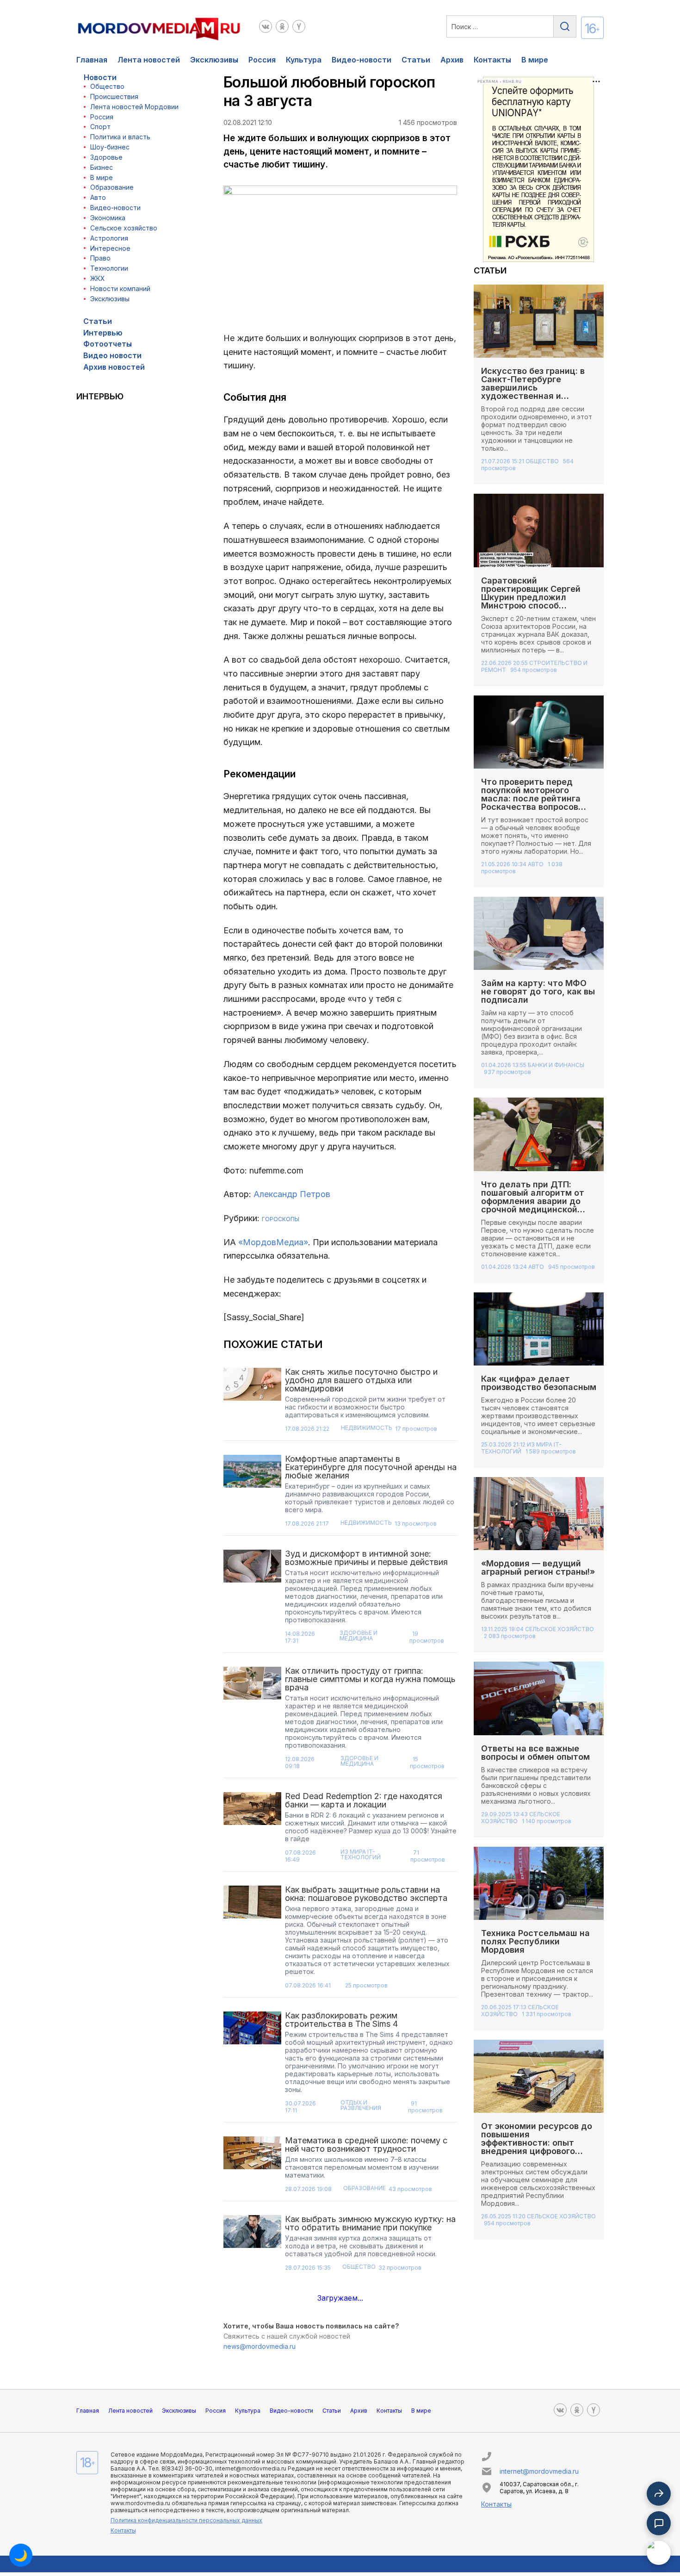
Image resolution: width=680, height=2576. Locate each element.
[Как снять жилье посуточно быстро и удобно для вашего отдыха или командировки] (253, 1403)
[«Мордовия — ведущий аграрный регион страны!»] (539, 1514)
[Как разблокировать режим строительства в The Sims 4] (253, 2065)
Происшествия (114, 96)
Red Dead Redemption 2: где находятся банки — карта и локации (364, 1800)
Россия (262, 60)
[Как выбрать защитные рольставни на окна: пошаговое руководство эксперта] (253, 1940)
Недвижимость (367, 1428)
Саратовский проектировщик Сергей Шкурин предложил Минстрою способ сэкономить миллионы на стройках (536, 601)
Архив (452, 60)
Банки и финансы (556, 1065)
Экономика (108, 218)
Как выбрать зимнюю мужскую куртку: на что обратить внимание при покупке (370, 2223)
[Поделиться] (659, 2494)
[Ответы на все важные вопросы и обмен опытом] (539, 1698)
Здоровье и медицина (359, 1636)
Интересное (110, 248)
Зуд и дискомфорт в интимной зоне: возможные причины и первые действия (366, 1558)
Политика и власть (120, 137)
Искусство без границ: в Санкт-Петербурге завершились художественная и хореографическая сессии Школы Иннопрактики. (538, 392)
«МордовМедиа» (273, 1242)
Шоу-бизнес (110, 147)
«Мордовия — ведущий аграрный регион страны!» (538, 1567)
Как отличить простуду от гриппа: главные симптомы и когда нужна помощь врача (370, 1679)
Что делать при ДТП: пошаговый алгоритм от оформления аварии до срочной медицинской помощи (533, 1201)
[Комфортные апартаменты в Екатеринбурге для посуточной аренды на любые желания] (253, 1494)
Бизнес (102, 167)
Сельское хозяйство (124, 228)
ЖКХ (98, 278)
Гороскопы (281, 1219)
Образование (112, 187)
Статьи (416, 60)
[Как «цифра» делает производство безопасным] (539, 1329)
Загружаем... (340, 2298)
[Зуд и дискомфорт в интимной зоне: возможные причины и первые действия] (253, 1600)
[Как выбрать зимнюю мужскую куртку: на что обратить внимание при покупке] (253, 2246)
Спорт (100, 127)
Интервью (103, 333)
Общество (107, 86)
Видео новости (112, 355)
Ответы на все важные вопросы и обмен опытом (537, 1753)
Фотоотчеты (108, 344)
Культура (304, 60)
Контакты (492, 60)
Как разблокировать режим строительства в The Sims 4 (341, 2020)
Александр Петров (292, 1194)
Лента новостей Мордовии (134, 107)
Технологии (109, 268)
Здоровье (106, 157)
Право (100, 258)
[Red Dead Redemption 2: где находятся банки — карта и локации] (253, 1830)
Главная (92, 60)
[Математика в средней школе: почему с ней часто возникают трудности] (253, 2167)
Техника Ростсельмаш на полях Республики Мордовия (535, 1941)
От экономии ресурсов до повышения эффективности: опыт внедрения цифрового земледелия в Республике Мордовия (538, 2147)
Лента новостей (149, 60)
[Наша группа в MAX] (659, 2553)
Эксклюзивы (214, 60)
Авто (98, 197)
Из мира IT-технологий (361, 1855)
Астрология (109, 238)
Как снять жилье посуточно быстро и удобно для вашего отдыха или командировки (361, 1380)
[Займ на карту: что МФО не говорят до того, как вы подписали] (539, 933)
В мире (535, 60)
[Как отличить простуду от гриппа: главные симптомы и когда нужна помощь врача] (253, 1721)
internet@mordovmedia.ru (539, 2471)
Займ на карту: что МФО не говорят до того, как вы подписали (538, 991)
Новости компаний (120, 289)
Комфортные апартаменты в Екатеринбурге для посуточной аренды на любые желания (371, 1467)
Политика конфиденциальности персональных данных (186, 2520)
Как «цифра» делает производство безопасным (539, 1383)
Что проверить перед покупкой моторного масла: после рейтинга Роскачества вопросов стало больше (531, 798)
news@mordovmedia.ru (260, 2346)
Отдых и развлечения (361, 2106)
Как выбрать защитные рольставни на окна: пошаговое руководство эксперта (366, 1894)
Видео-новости (362, 60)
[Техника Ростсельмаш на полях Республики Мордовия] (539, 1883)
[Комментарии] (659, 2523)
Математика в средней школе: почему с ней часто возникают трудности (366, 2145)
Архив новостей (114, 367)
